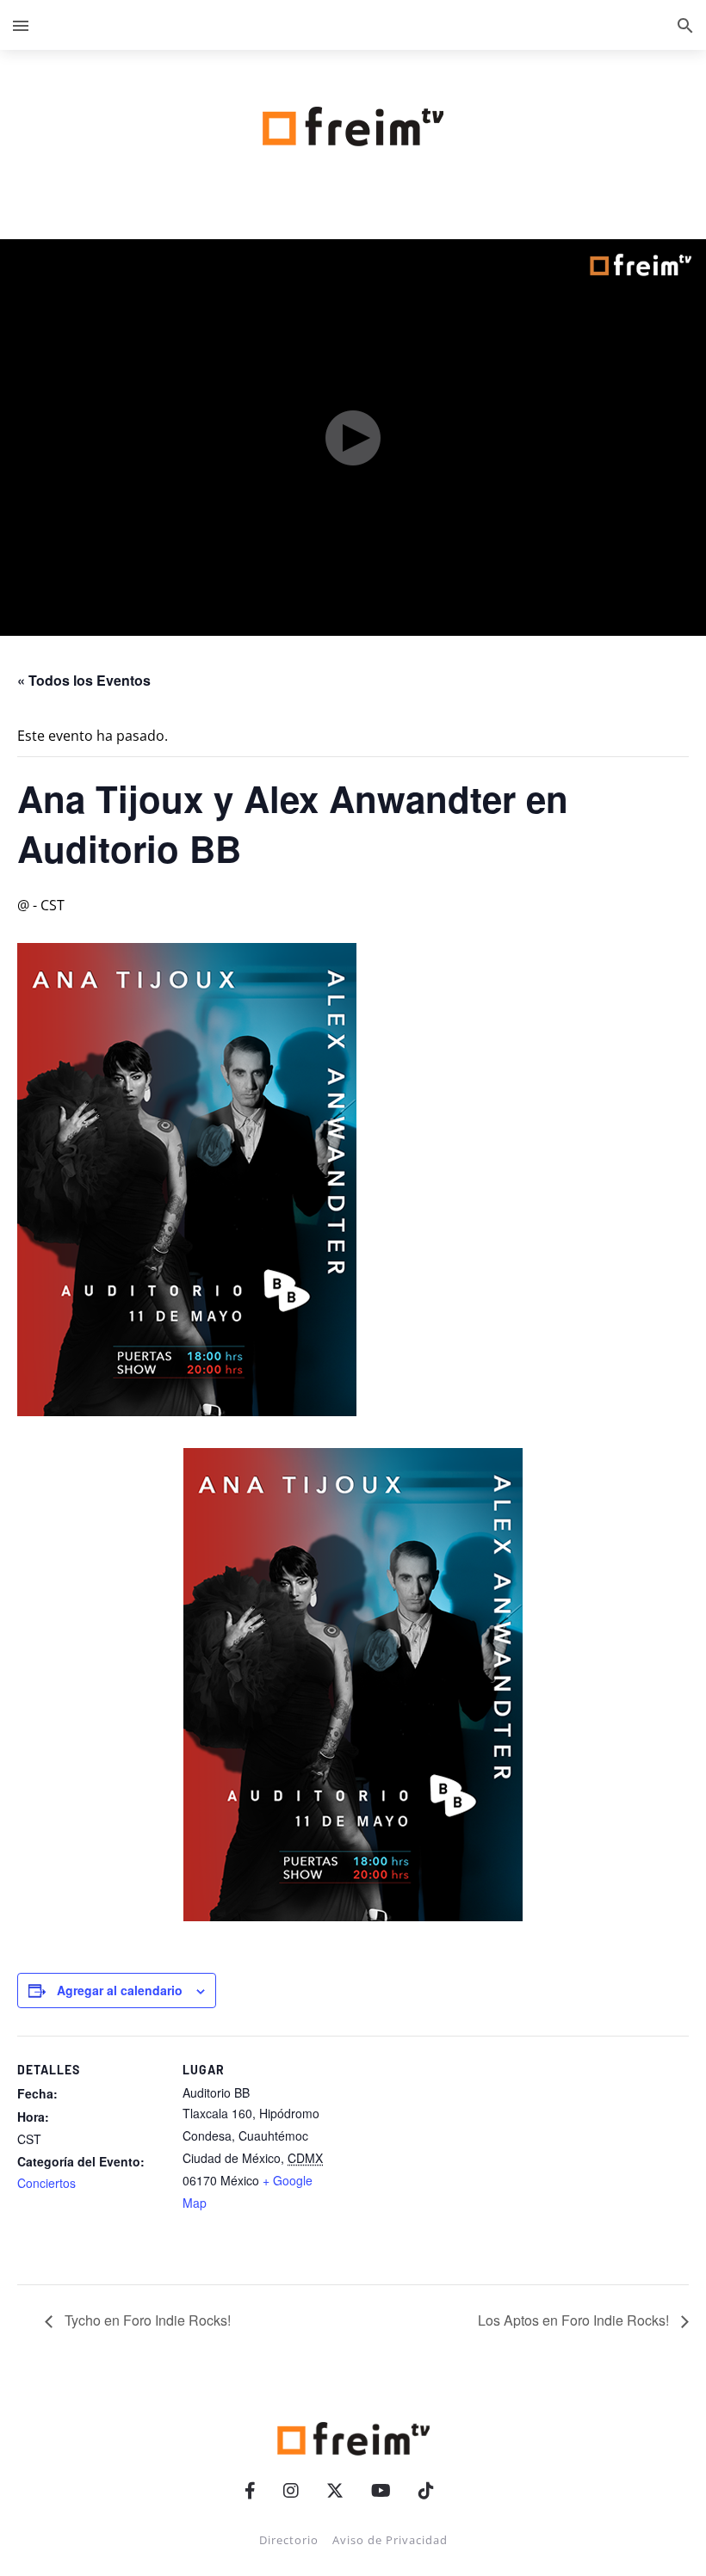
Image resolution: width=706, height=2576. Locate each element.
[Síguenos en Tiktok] (426, 2490)
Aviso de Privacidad (390, 2540)
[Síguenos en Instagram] (291, 2490)
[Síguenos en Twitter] (335, 2490)
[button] (21, 25)
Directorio (289, 2540)
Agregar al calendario (120, 1990)
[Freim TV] (353, 123)
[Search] (685, 25)
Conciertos (46, 2183)
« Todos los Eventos (84, 680)
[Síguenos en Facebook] (250, 2490)
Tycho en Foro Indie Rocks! (146, 2320)
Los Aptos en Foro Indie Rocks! (575, 2320)
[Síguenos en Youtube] (381, 2490)
